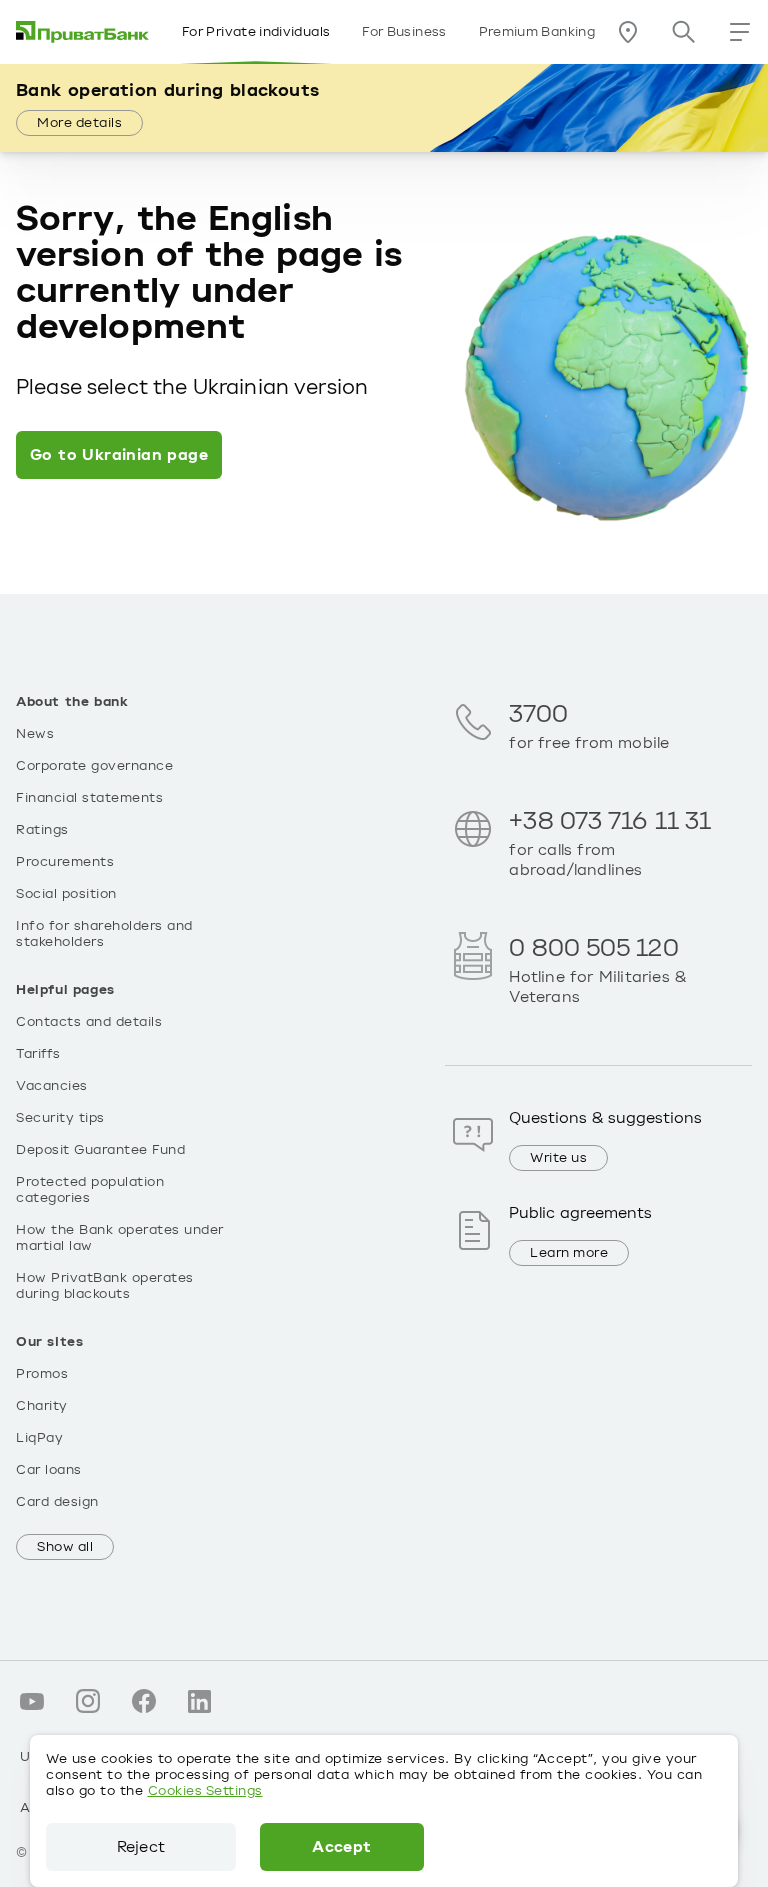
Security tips (60, 1118)
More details (79, 123)
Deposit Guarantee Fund (100, 1150)
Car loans (49, 1470)
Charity (42, 1406)
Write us (558, 1158)
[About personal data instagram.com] (88, 1701)
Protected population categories (90, 1190)
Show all (65, 1547)
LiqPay (39, 1438)
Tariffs (38, 1054)
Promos (42, 1374)
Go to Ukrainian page (119, 455)
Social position (66, 894)
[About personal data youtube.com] (32, 1701)
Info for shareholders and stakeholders (104, 934)
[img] (83, 32)
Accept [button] (341, 1847)
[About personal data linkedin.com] (200, 1701)
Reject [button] (141, 1847)
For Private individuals (256, 32)
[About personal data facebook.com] (144, 1701)
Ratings (42, 830)
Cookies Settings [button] (205, 1791)
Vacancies (52, 1086)
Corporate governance (94, 766)
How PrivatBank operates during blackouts (105, 1286)
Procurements (65, 862)
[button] (740, 32)
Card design (57, 1502)
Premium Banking (537, 32)
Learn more (569, 1253)
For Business (404, 32)
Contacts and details (89, 1022)
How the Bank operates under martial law (120, 1238)
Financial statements (89, 798)
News (35, 734)
